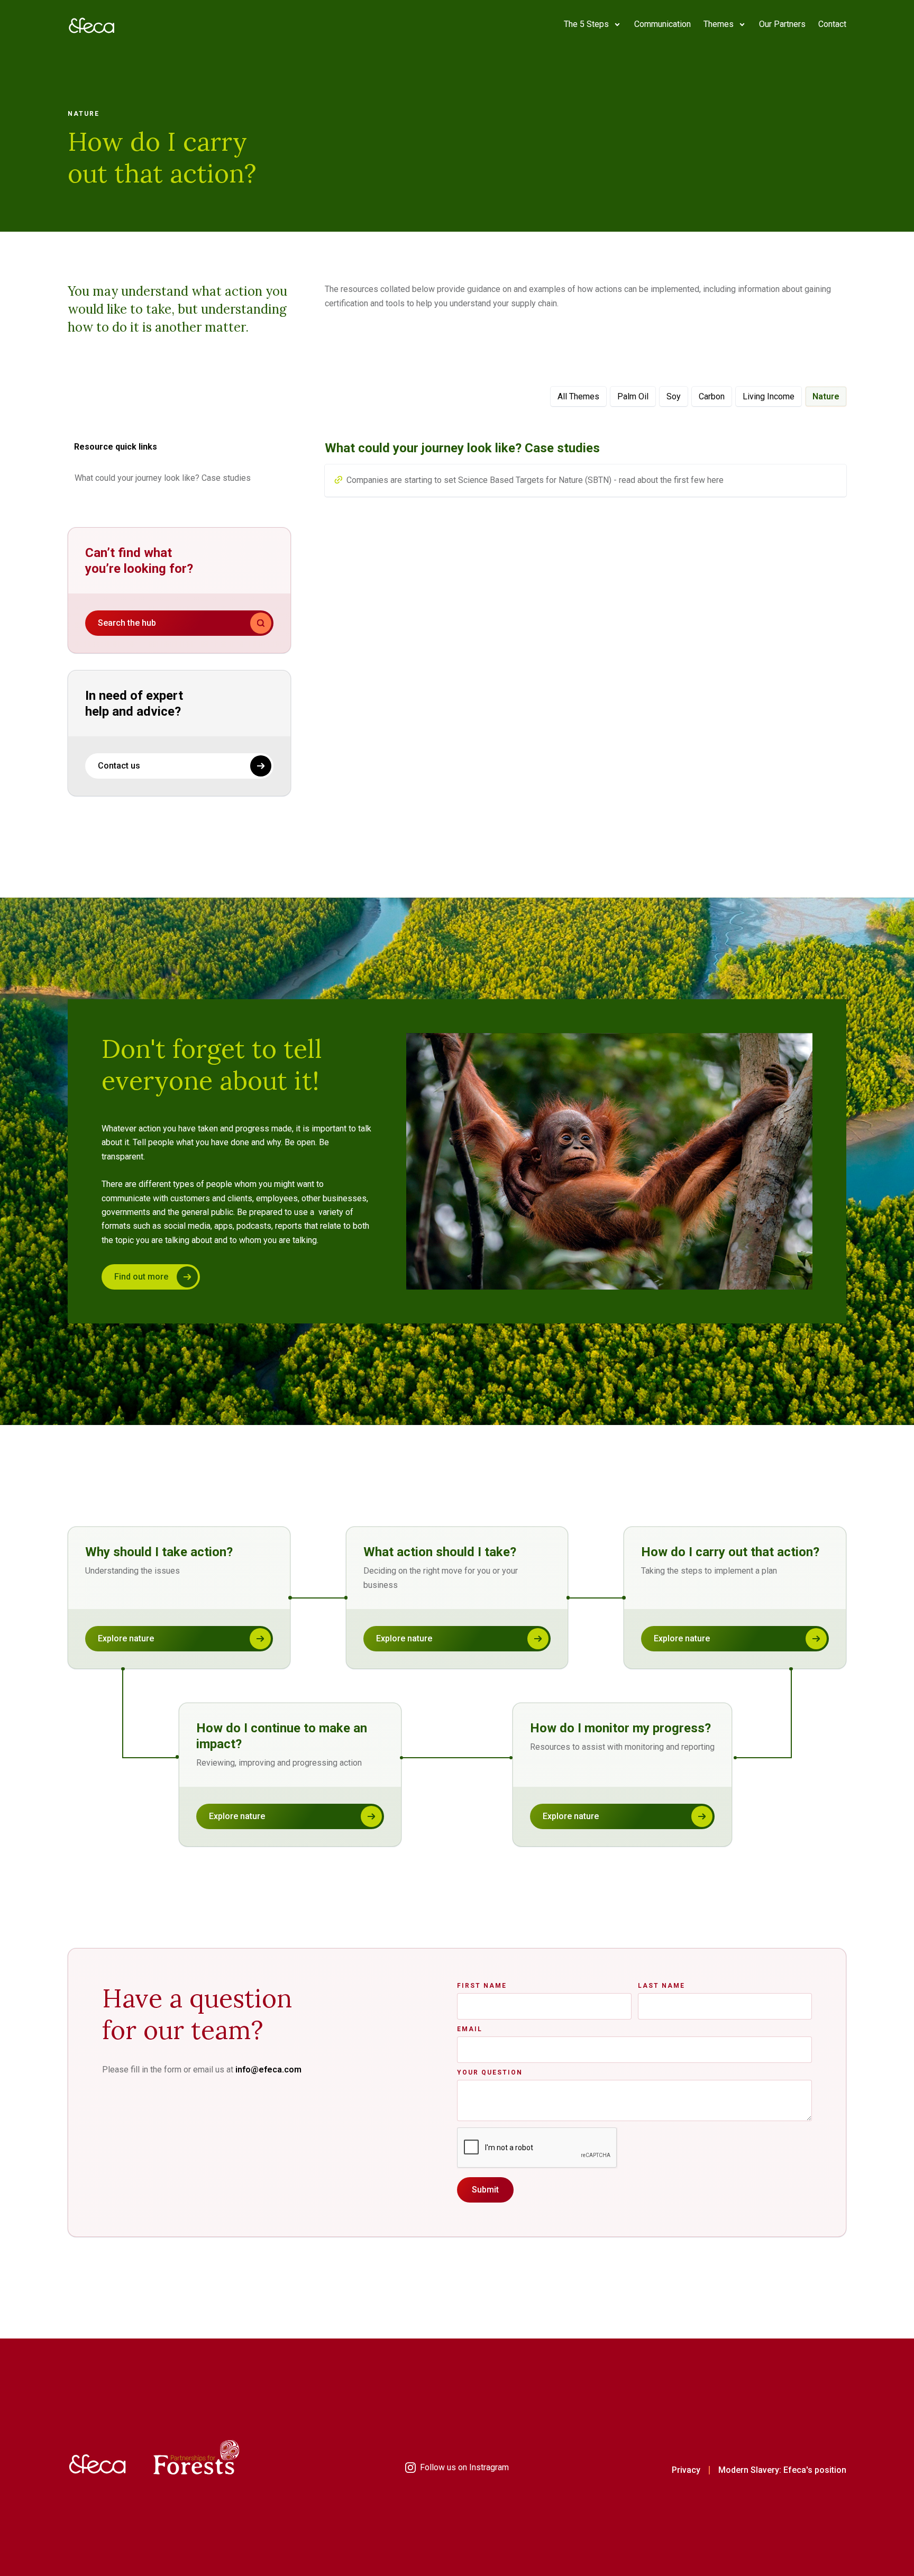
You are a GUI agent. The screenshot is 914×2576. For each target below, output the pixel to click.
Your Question (490, 2072)
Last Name (661, 1986)
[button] (593, 25)
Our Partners (782, 25)
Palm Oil (633, 396)
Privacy (686, 2470)
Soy (674, 396)
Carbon (712, 396)
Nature (826, 396)
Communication (662, 25)
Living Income (769, 396)
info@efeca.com (268, 2070)
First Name (482, 1986)
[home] (92, 25)
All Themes (578, 396)
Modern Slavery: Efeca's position (782, 2470)
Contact (832, 25)
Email (470, 2029)
